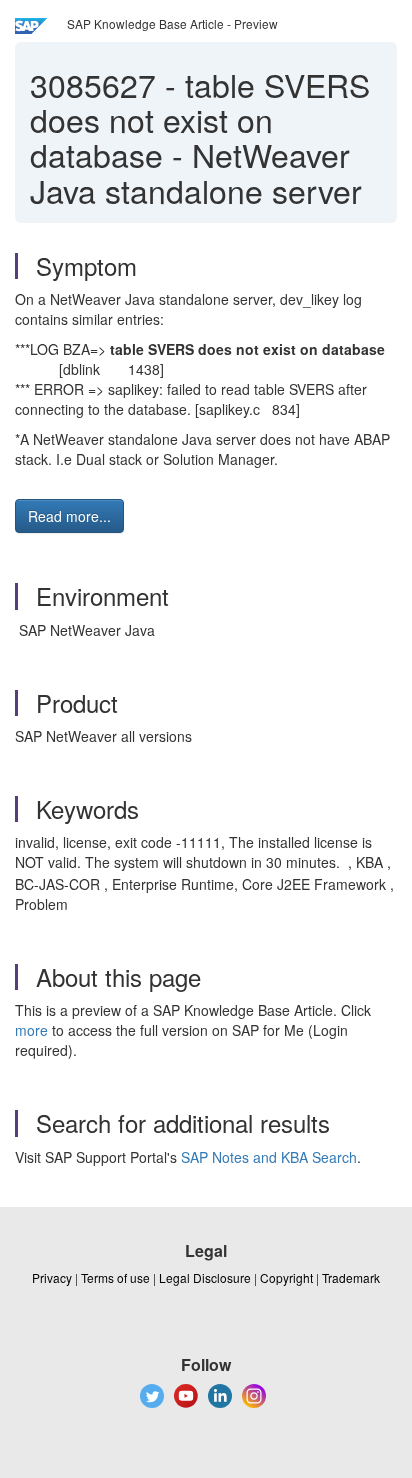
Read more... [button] (69, 516)
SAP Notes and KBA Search (269, 1157)
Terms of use (115, 1277)
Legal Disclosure (205, 1277)
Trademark (351, 1277)
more (31, 1030)
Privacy (52, 1277)
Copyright (286, 1277)
